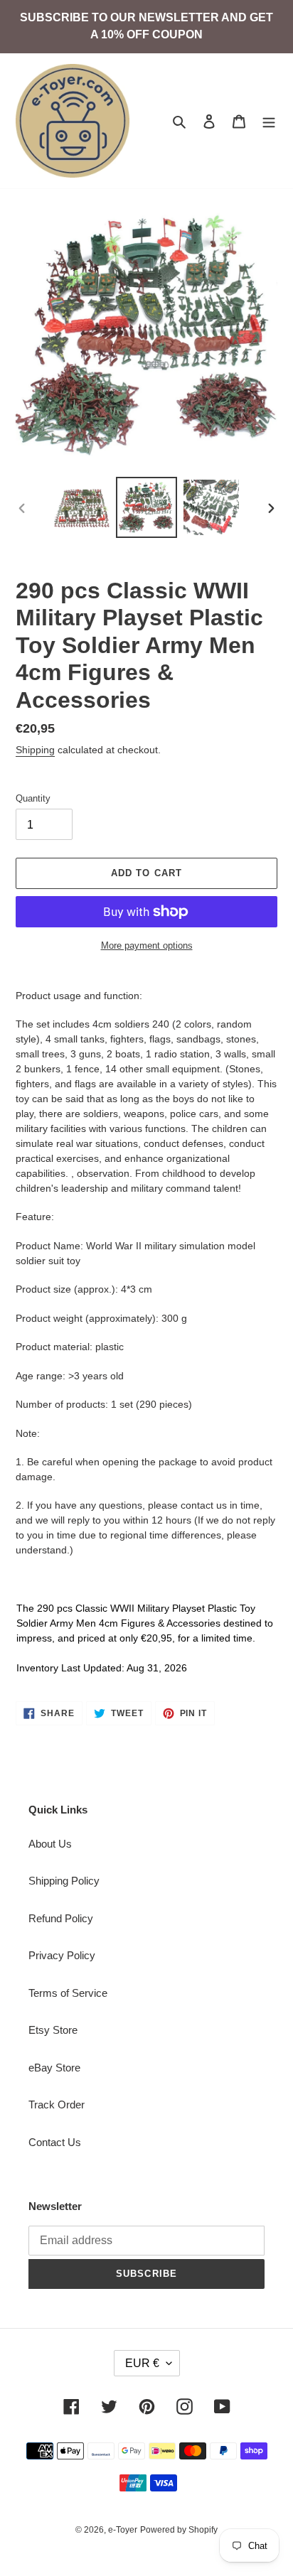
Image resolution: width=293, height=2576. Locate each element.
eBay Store (54, 2068)
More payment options (147, 945)
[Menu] (269, 121)
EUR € (142, 2363)
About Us (50, 1844)
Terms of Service (68, 1993)
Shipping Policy (64, 1881)
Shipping (35, 750)
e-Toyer (123, 2530)
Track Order (57, 2105)
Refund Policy (61, 1918)
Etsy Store (53, 2030)
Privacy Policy (62, 1955)
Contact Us (55, 2142)
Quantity (33, 798)
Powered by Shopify (179, 2530)
